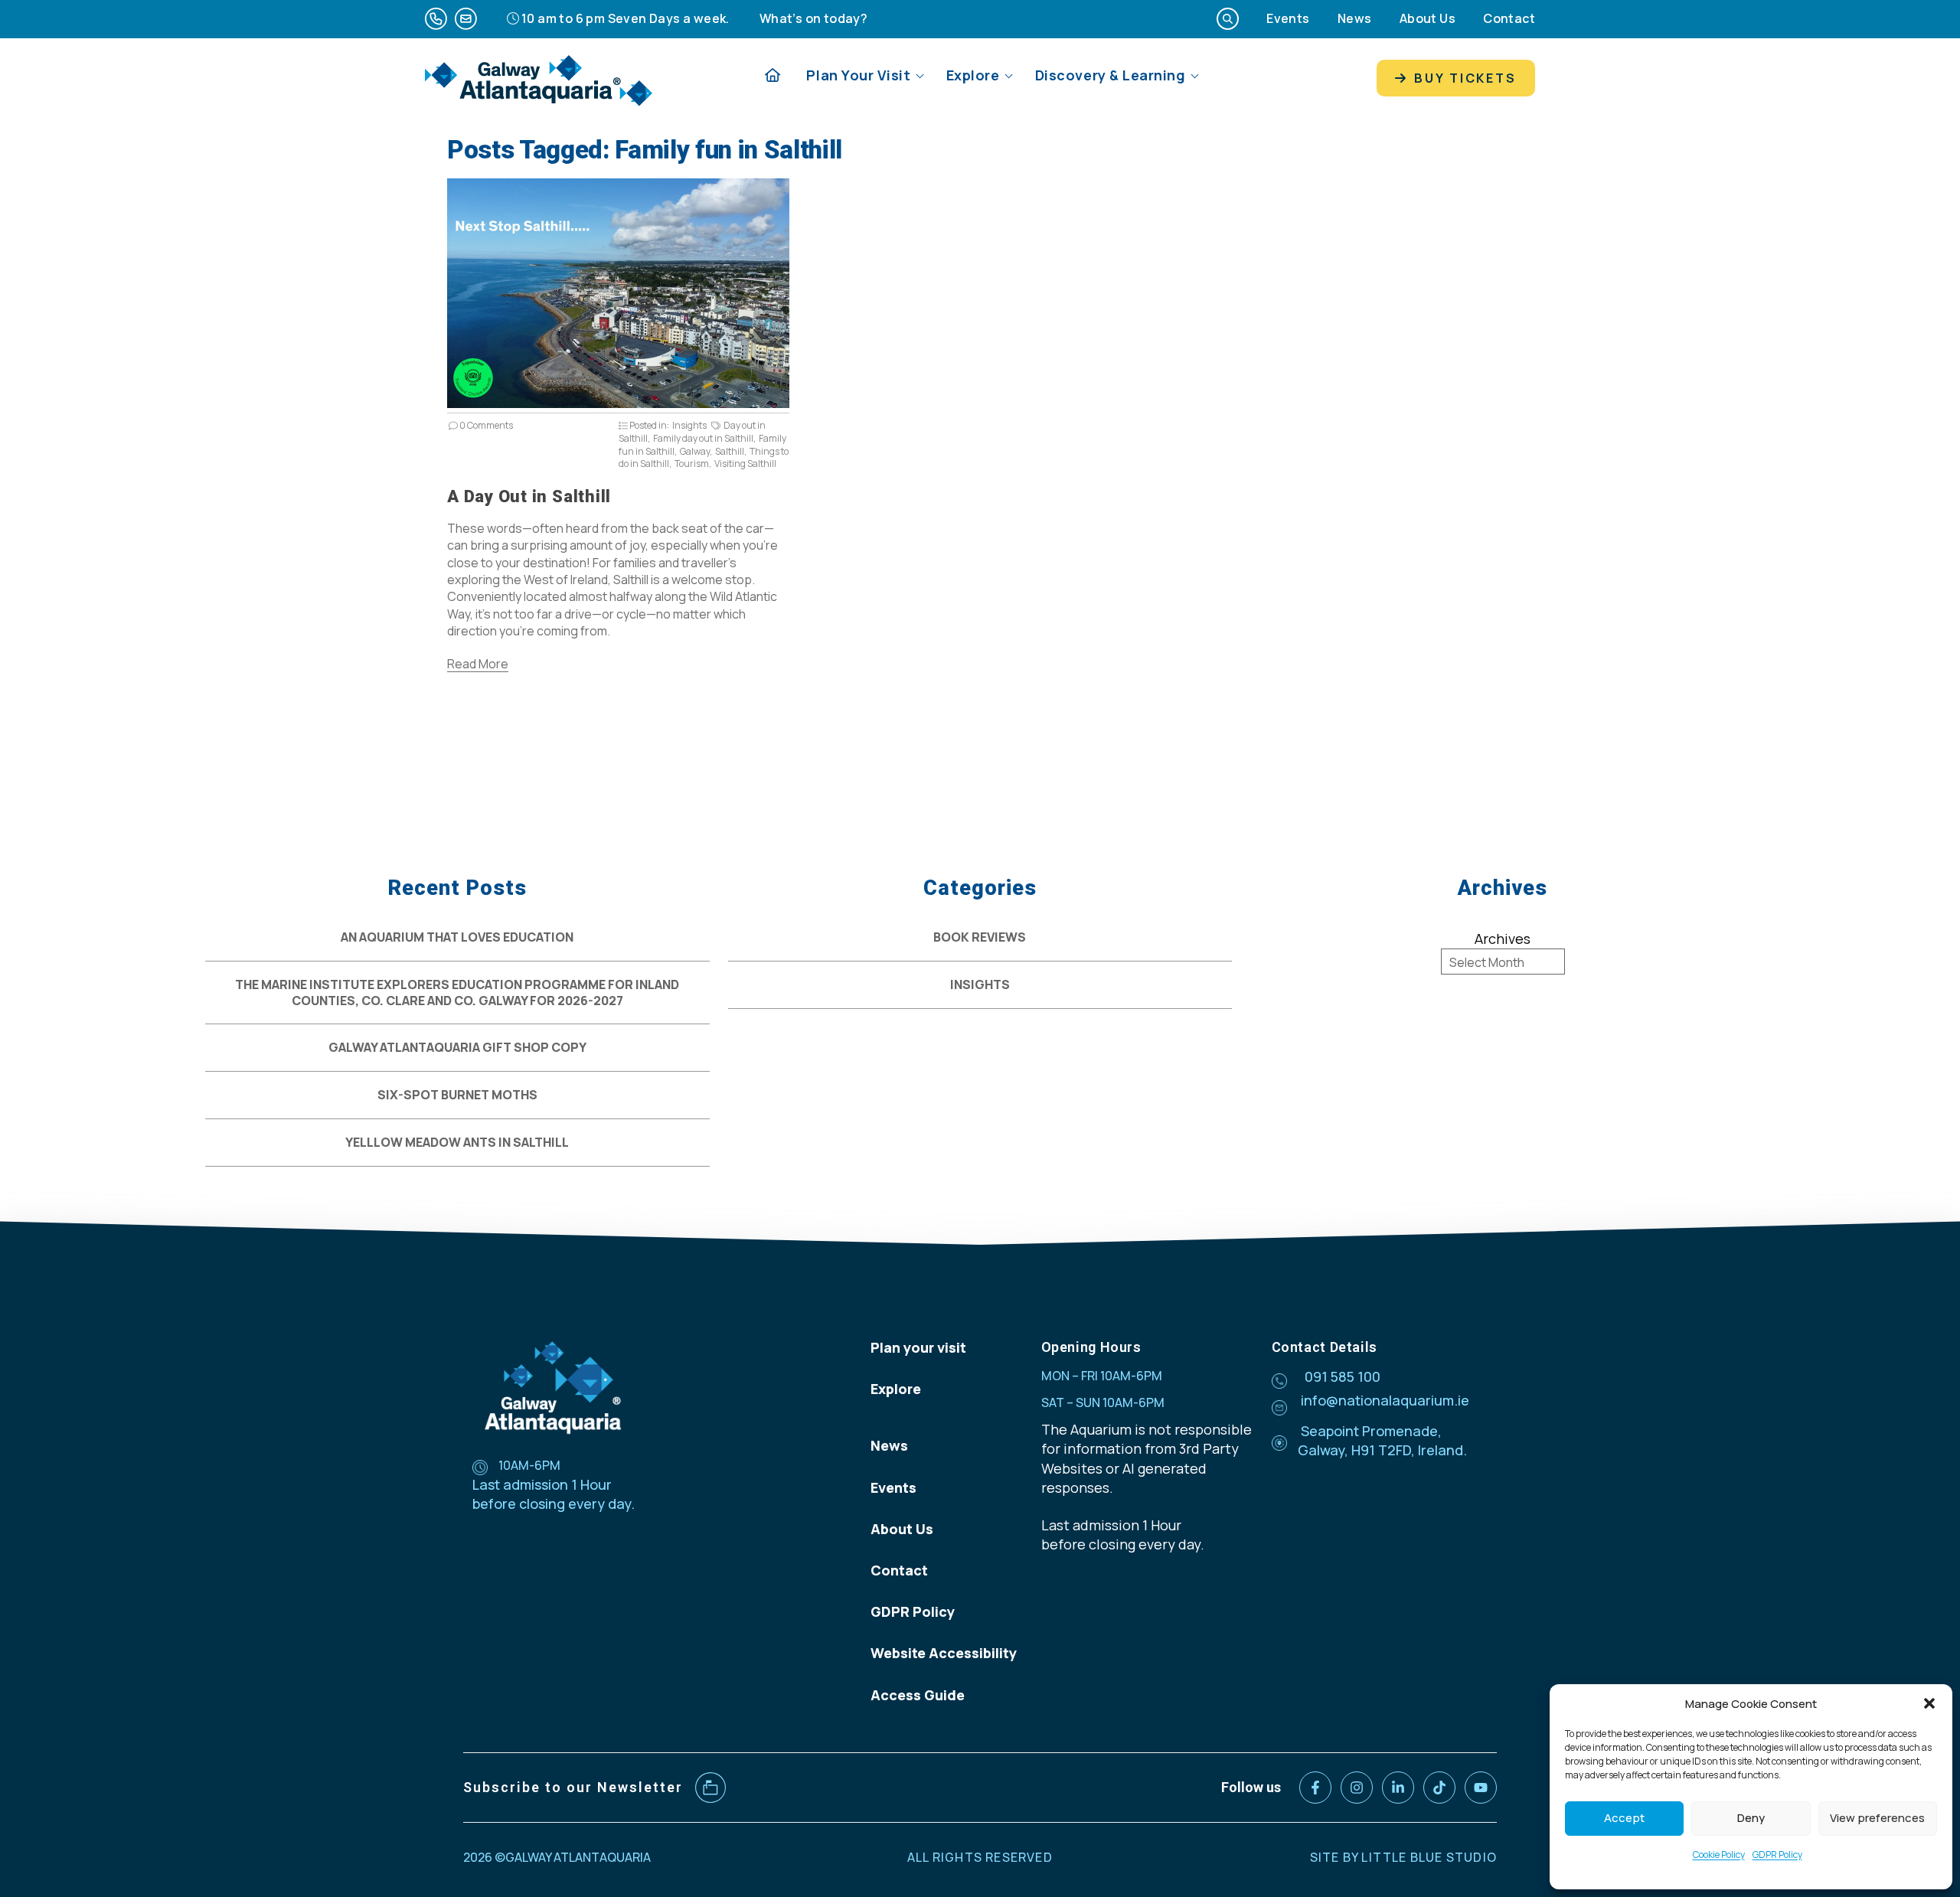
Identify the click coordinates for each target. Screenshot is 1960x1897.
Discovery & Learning (1111, 75)
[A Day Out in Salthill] (618, 403)
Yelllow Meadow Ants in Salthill (457, 1142)
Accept (1624, 1818)
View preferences (1877, 1818)
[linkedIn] (1398, 1788)
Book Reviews (980, 937)
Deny (1751, 1818)
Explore (973, 75)
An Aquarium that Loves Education (457, 937)
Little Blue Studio (1429, 1857)
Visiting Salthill (745, 464)
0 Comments (485, 425)
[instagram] (1357, 1788)
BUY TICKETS (1463, 78)
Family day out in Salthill (703, 438)
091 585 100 (1343, 1376)
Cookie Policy (1719, 1855)
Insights (689, 425)
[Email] (466, 19)
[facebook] (1315, 1788)
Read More (478, 664)
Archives (1503, 939)
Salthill (730, 451)
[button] (1929, 1703)
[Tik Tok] (1439, 1788)
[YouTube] (1481, 1788)
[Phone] (436, 19)
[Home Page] (773, 75)
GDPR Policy (1777, 1855)
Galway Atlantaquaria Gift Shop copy (457, 1047)
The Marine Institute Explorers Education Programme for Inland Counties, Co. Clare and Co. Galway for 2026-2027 (457, 993)
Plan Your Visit (858, 75)
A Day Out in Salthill (529, 496)
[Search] (1228, 19)
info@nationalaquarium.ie (1385, 1400)
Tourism (692, 464)
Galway (695, 451)
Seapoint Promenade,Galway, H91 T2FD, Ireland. (1382, 1440)
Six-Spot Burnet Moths (457, 1095)
